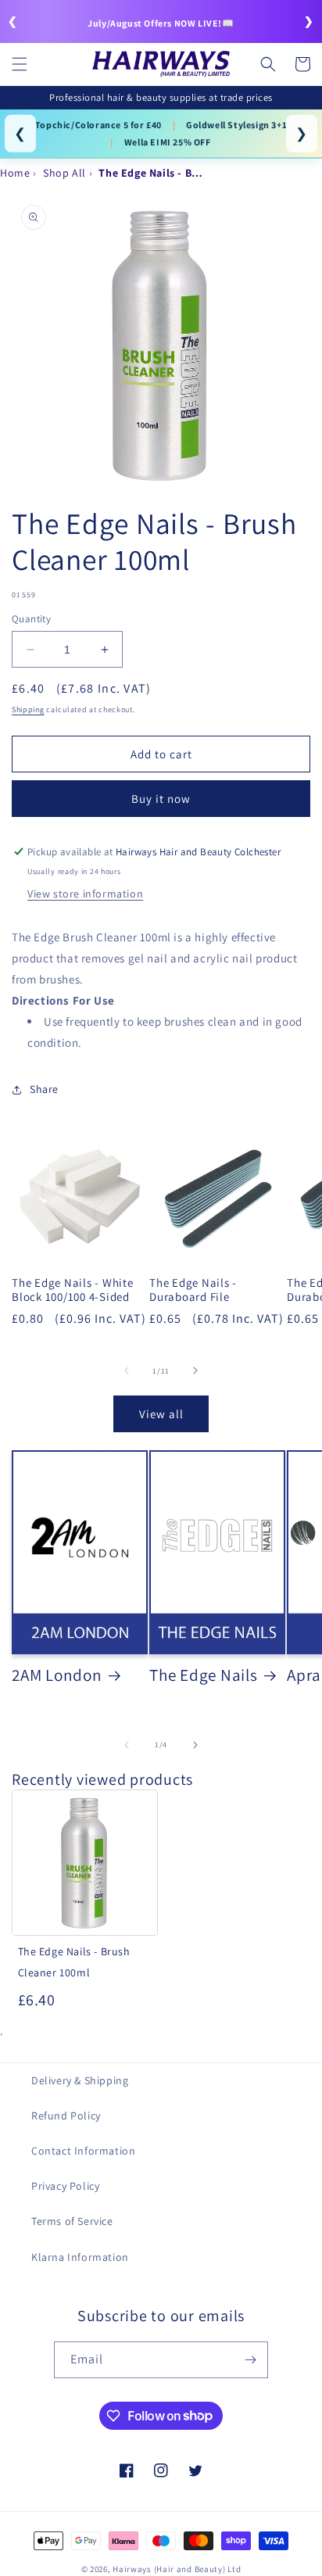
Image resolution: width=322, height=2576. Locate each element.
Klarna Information (80, 2257)
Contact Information (83, 2151)
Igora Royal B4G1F (73, 125)
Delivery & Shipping (80, 2080)
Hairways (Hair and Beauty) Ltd (177, 2569)
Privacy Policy (65, 2186)
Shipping (28, 709)
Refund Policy (66, 2116)
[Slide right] (195, 1370)
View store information (85, 894)
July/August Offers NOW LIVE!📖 (161, 23)
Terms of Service (72, 2221)
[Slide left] (127, 1370)
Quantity (31, 619)
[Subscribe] (250, 2360)
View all (161, 1414)
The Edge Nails (204, 1675)
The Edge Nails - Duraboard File (193, 1290)
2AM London (57, 1675)
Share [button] (44, 1089)
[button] (20, 64)
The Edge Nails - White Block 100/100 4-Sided (73, 1290)
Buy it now (161, 799)
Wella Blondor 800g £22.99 (125, 142)
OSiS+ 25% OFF (172, 125)
